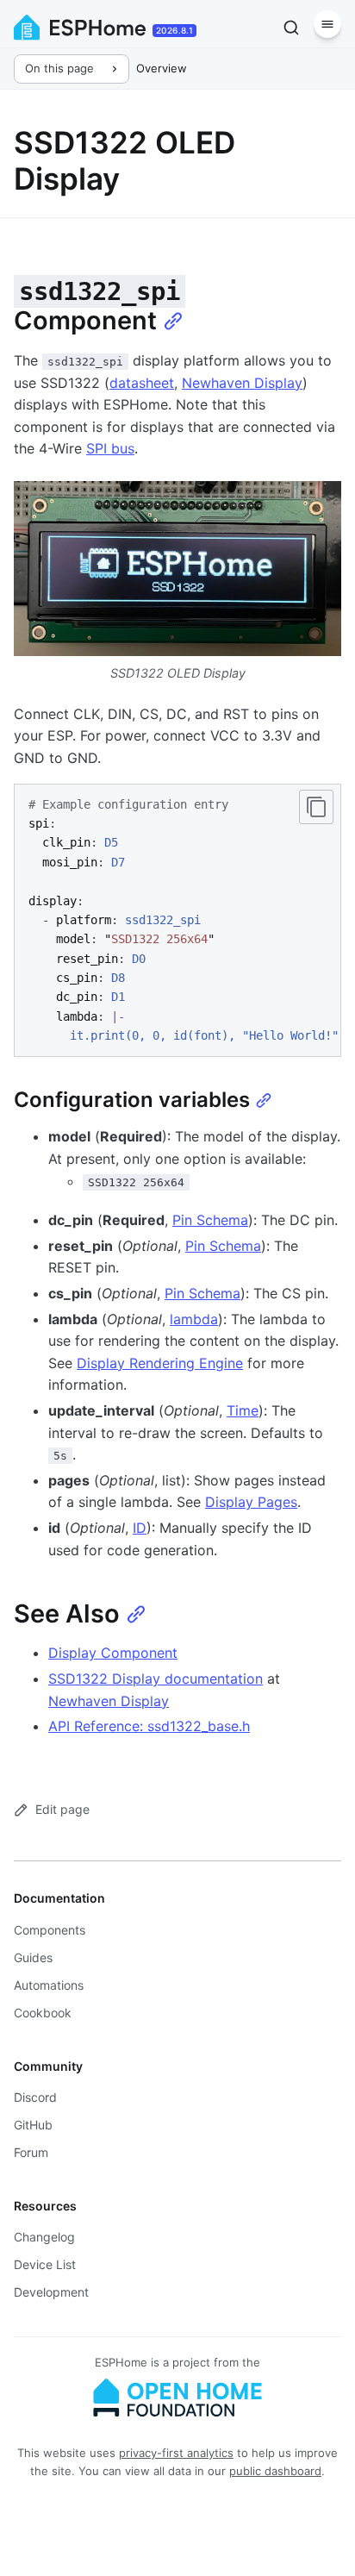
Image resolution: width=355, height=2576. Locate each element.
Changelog (44, 2237)
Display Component (113, 1653)
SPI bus (110, 448)
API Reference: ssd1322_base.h (149, 1726)
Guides (33, 1957)
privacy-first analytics (176, 2453)
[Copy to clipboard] (316, 807)
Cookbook (43, 2013)
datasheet (142, 383)
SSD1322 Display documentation (156, 1679)
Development (51, 2292)
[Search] (291, 28)
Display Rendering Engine (160, 1363)
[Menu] (327, 24)
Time (243, 1410)
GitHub (33, 2125)
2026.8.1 (174, 30)
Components (50, 1930)
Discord (35, 2097)
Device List (45, 2264)
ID (140, 1528)
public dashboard (275, 2471)
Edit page (62, 1809)
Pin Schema (210, 1220)
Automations (49, 1985)
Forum (31, 2152)
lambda (194, 1319)
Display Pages (251, 1502)
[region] (177, 920)
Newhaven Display (242, 383)
